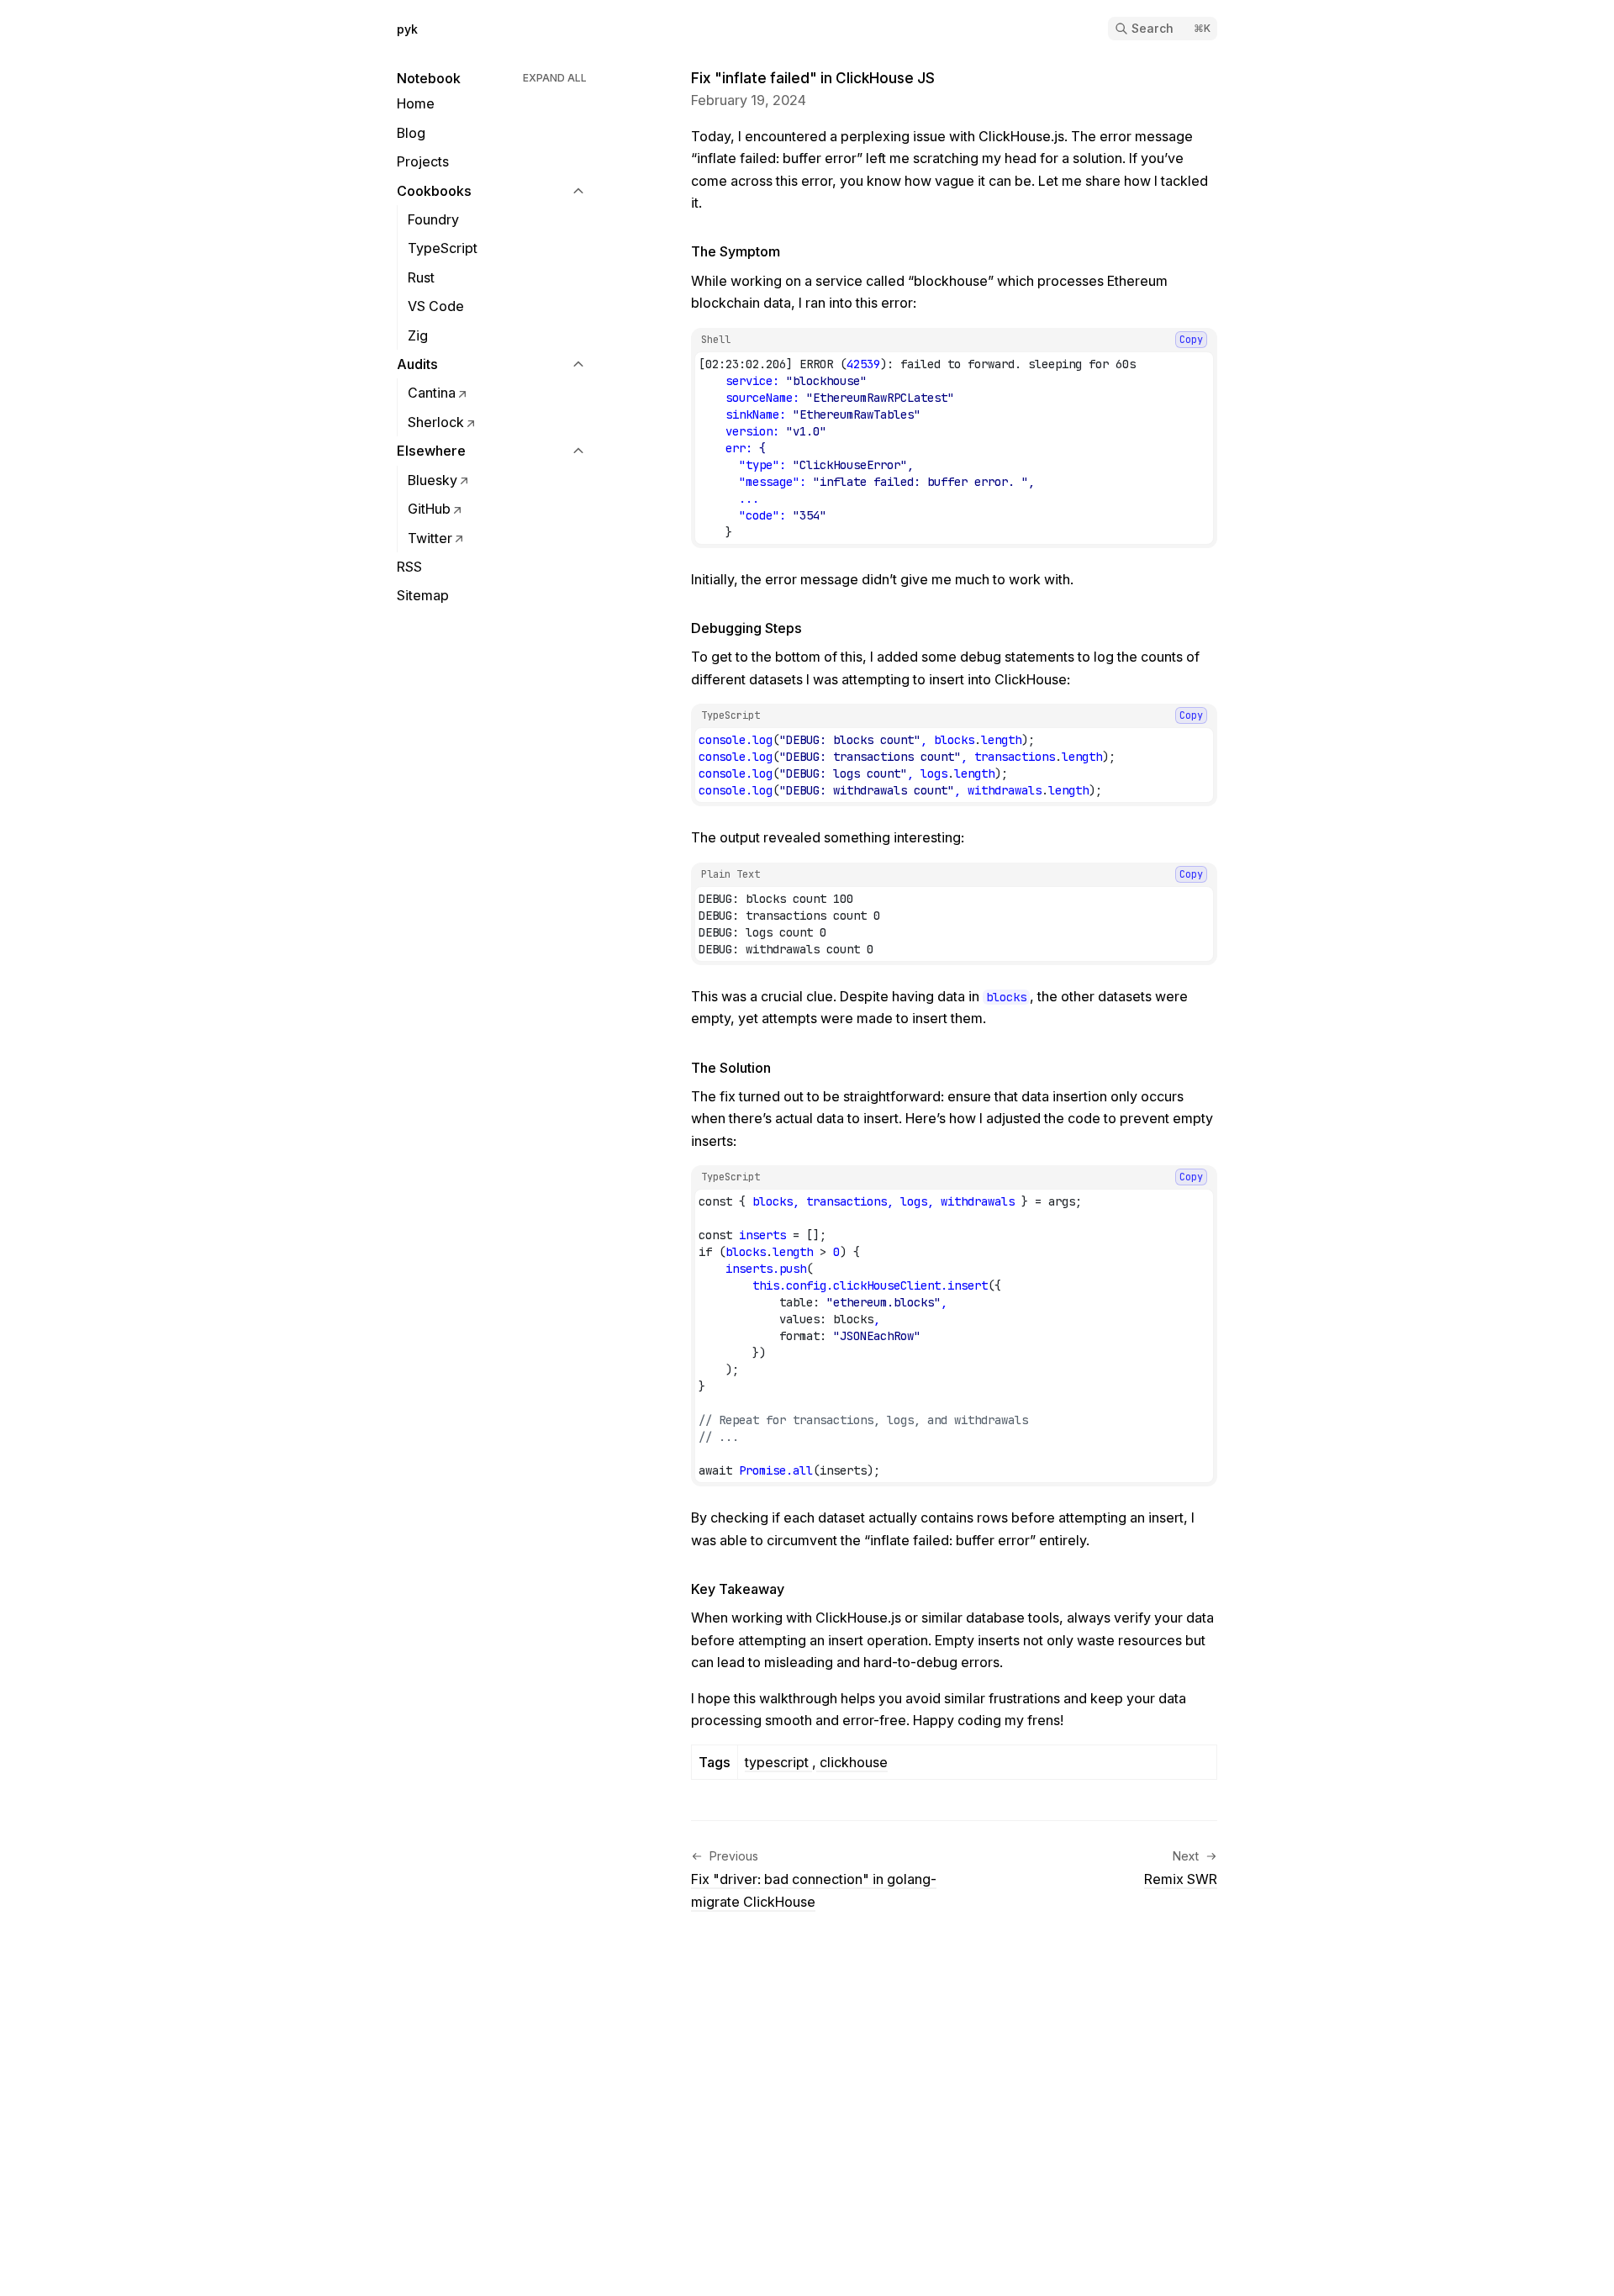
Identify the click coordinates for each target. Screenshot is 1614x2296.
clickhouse (852, 1762)
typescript (778, 1762)
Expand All (555, 78)
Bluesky (433, 480)
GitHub (429, 509)
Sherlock (436, 422)
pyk (407, 29)
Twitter (430, 538)
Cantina (432, 393)
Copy (1191, 340)
